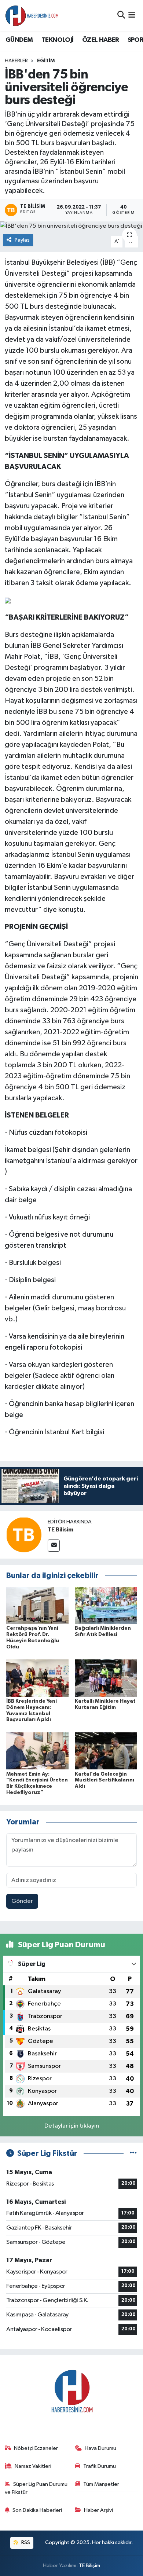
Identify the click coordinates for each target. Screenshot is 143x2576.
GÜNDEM (19, 40)
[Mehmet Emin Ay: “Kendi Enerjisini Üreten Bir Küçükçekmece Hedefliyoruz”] (37, 1751)
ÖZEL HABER (100, 40)
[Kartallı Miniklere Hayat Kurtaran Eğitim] (106, 1678)
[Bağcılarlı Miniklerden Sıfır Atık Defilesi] (106, 1605)
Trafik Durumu (100, 2466)
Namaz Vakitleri (33, 2466)
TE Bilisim (60, 1530)
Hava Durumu (100, 2448)
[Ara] (121, 15)
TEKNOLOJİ (58, 40)
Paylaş (22, 240)
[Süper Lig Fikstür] (133, 2153)
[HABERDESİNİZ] (32, 15)
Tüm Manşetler (101, 2484)
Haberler (16, 61)
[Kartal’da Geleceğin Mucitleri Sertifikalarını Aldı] (106, 1751)
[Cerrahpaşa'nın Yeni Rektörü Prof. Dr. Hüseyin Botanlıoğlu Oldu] (37, 1605)
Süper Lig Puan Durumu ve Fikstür (36, 2488)
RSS (25, 2542)
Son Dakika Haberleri (37, 2510)
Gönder (22, 1901)
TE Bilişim (89, 2566)
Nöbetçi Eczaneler (36, 2448)
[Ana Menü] (132, 15)
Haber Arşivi (98, 2510)
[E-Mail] (54, 1546)
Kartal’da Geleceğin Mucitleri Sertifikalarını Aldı (104, 1780)
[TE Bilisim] (24, 1535)
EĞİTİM (46, 61)
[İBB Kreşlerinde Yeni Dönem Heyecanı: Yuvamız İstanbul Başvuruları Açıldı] (37, 1678)
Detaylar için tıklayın (72, 2126)
